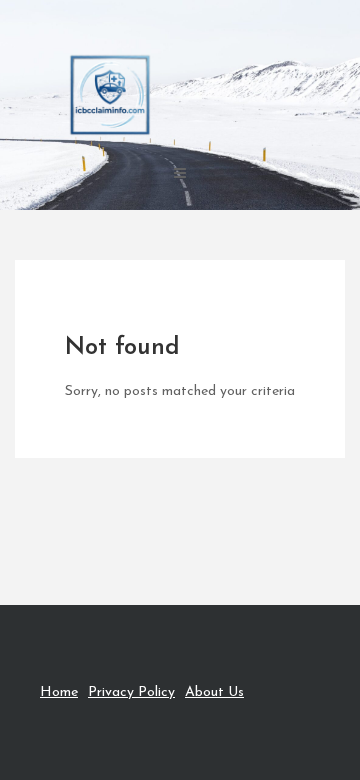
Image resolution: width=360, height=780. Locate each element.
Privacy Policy (131, 692)
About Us (214, 692)
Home (59, 692)
